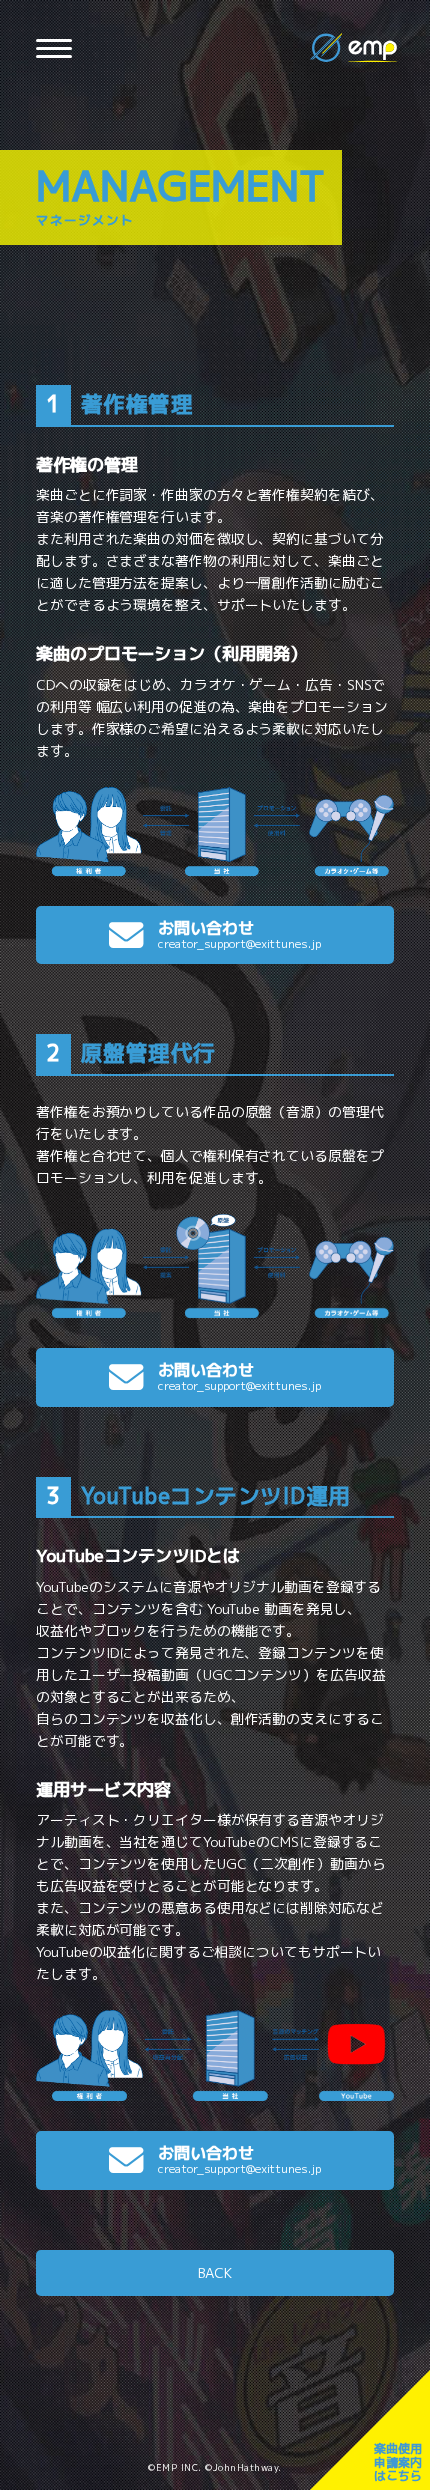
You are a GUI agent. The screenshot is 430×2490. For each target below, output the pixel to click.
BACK (215, 2272)
